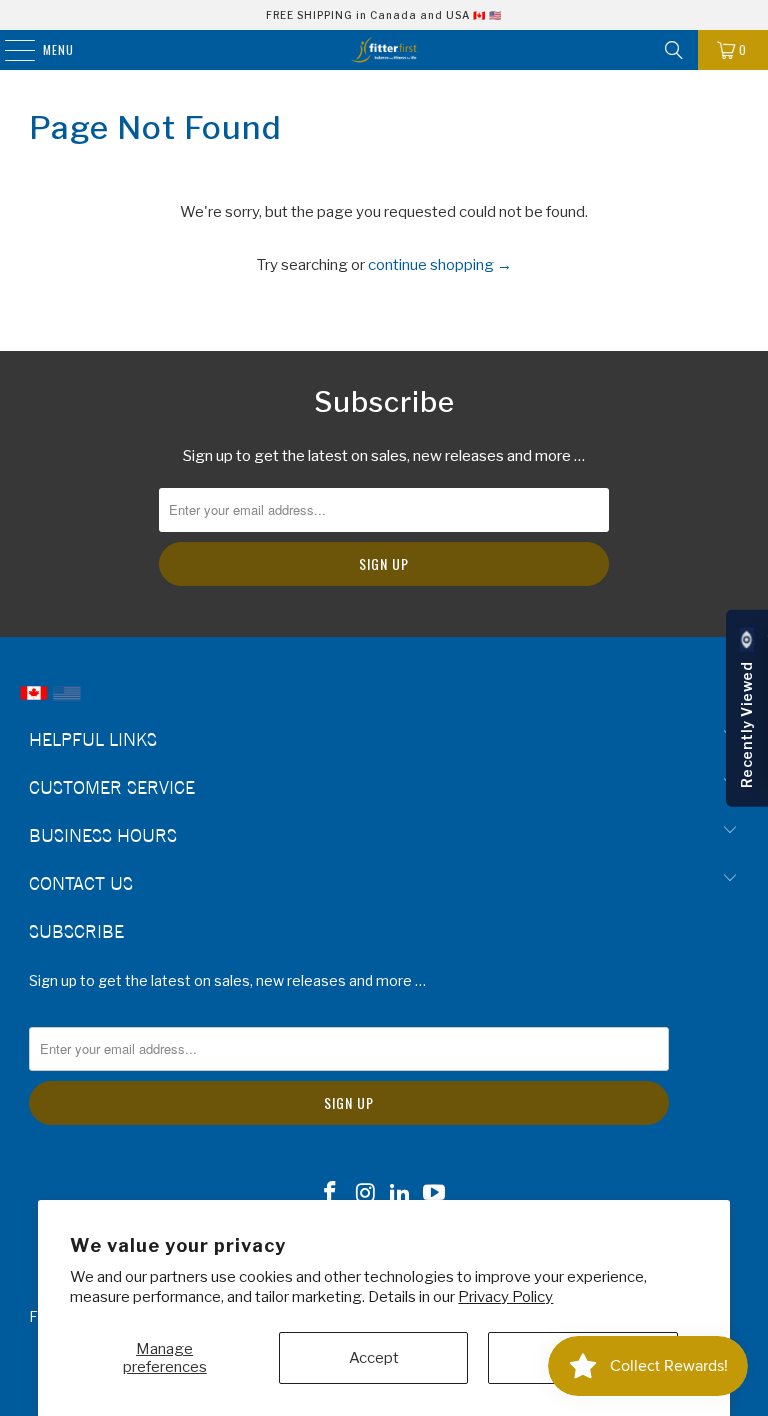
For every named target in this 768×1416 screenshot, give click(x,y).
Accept (374, 1358)
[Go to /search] (674, 50)
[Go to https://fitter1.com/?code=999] (67, 702)
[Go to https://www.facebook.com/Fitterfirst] (331, 1194)
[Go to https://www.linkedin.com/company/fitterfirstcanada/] (401, 1194)
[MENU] (9, 50)
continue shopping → (440, 265)
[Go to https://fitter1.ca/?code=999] (34, 702)
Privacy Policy (505, 1297)
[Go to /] (384, 50)
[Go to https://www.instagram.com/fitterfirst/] (366, 1194)
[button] (747, 708)
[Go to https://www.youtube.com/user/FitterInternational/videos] (435, 1194)
